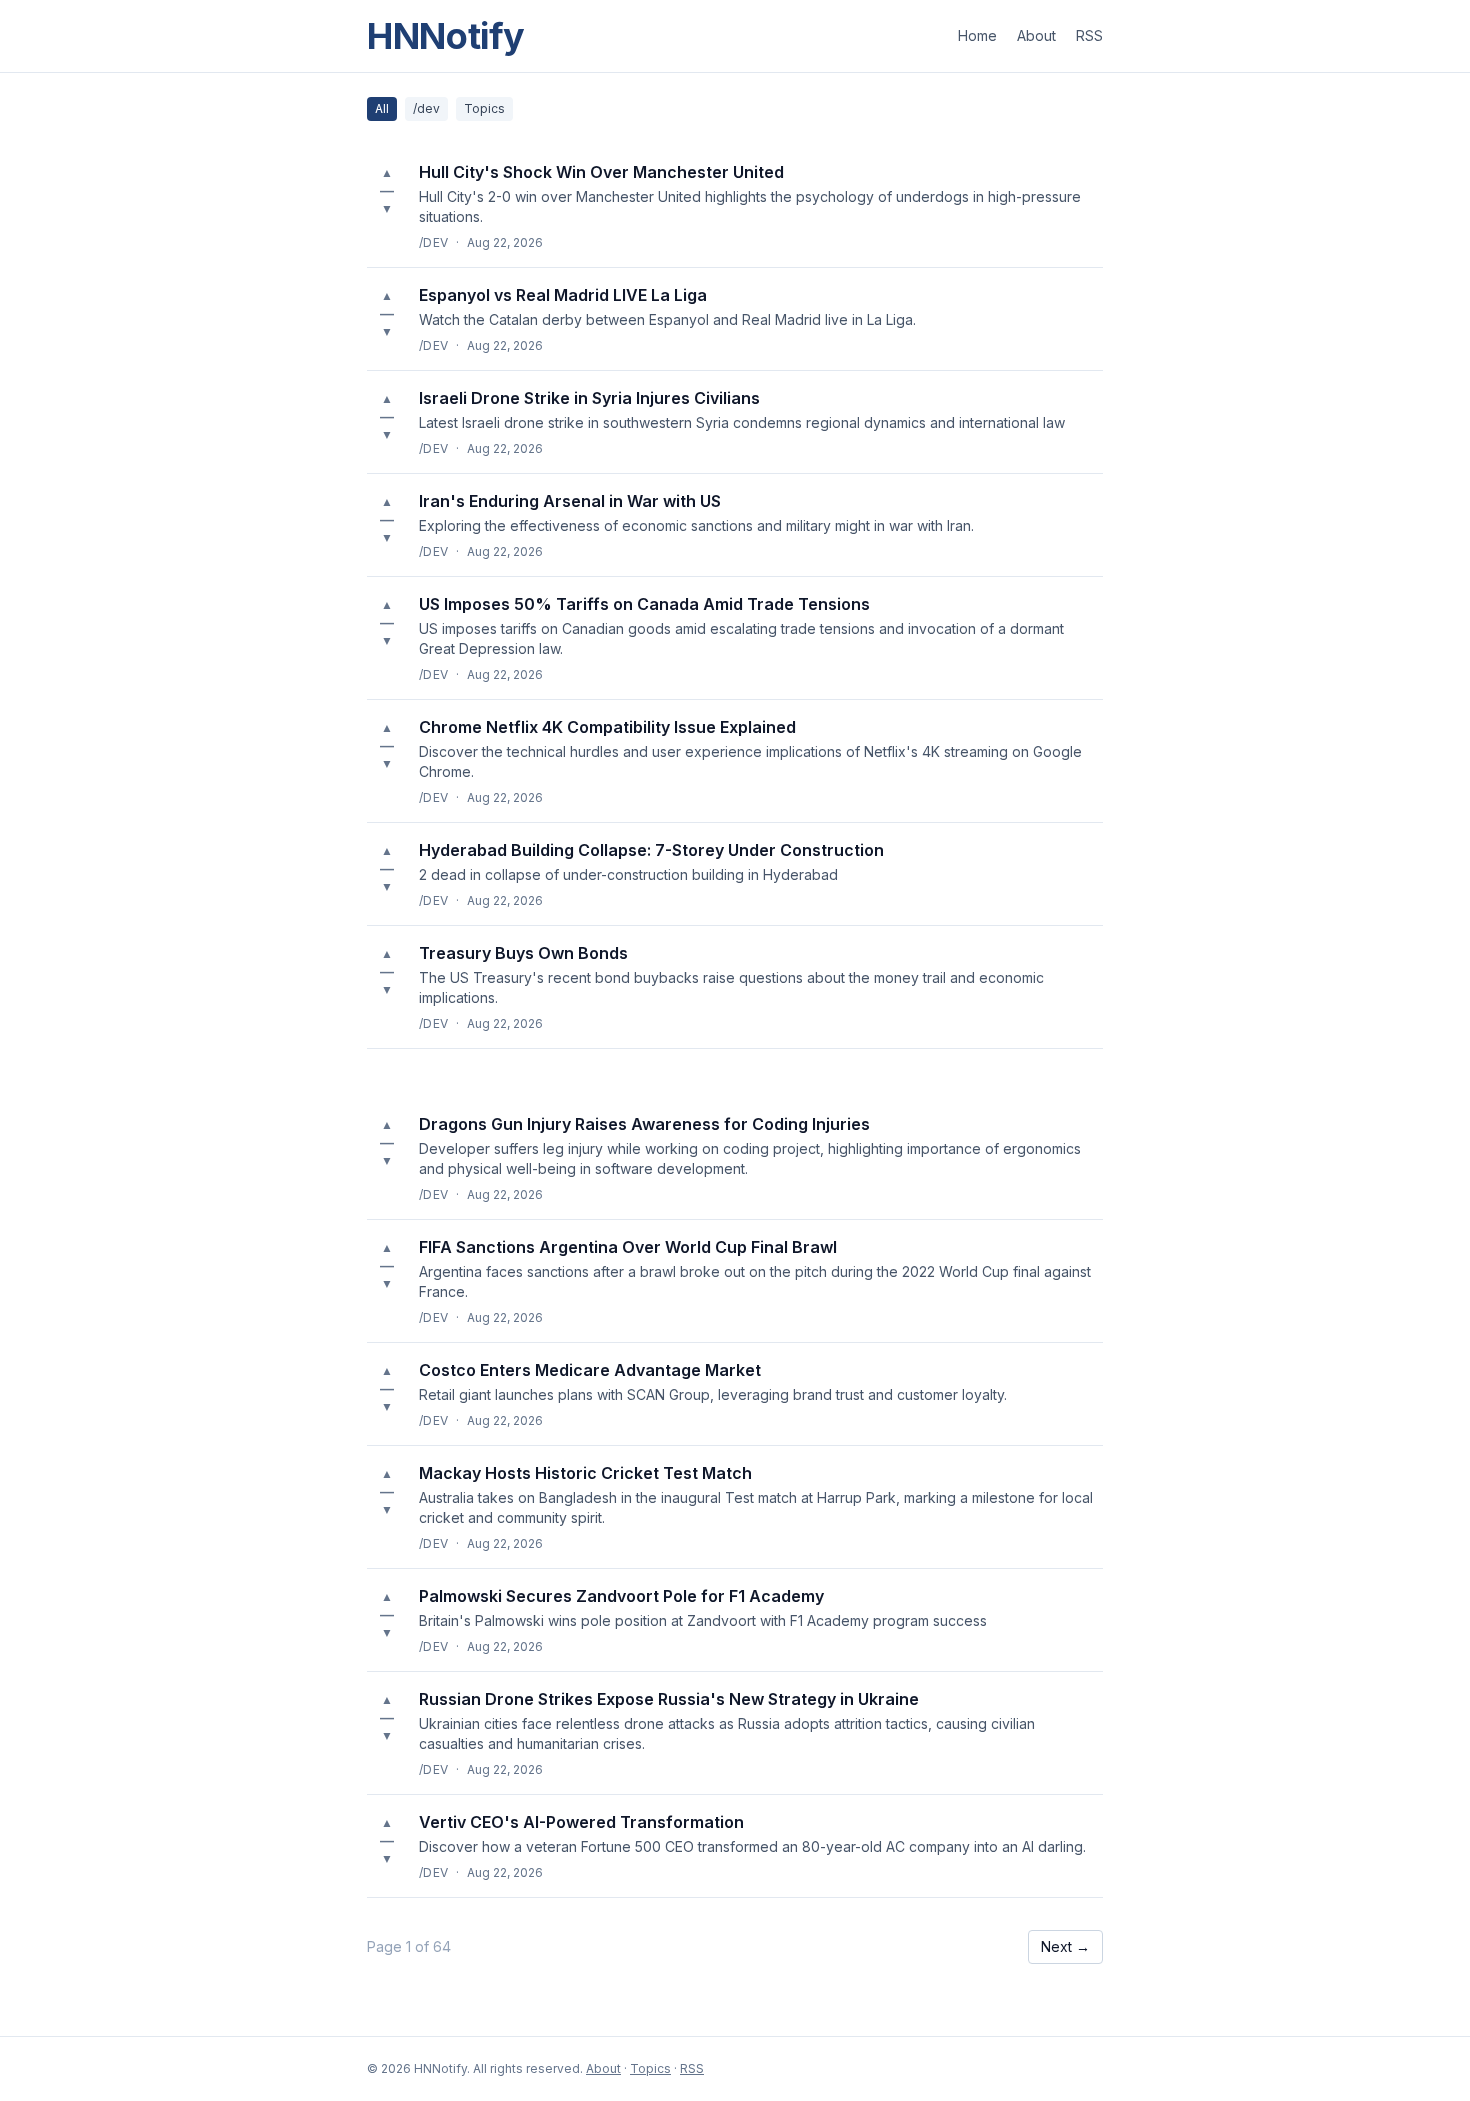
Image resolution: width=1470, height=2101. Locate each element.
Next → (1065, 1946)
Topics (484, 108)
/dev (426, 108)
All (382, 108)
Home (977, 35)
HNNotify (446, 36)
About (1036, 35)
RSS (1089, 35)
